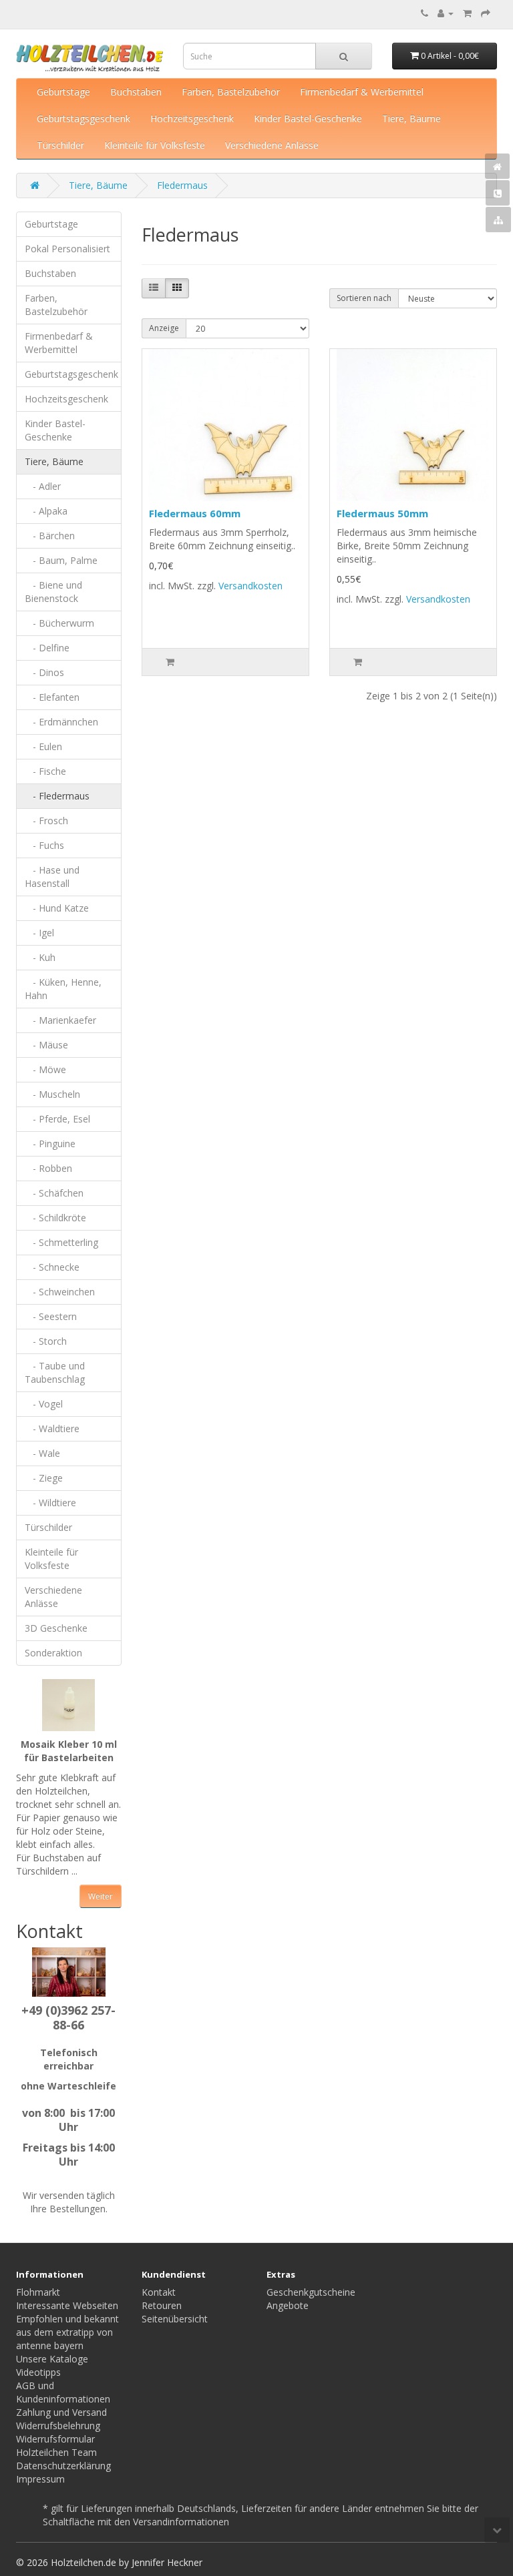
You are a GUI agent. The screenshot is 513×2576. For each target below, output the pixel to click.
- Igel (39, 933)
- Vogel (44, 1404)
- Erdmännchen (61, 722)
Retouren (162, 2305)
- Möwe (45, 1069)
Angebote (288, 2305)
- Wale (42, 1453)
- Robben (48, 1168)
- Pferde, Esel (57, 1119)
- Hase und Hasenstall (52, 877)
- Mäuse (46, 1045)
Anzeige (164, 328)
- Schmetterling (61, 1242)
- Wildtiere (50, 1503)
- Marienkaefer (60, 1020)
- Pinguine (50, 1144)
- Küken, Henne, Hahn (63, 989)
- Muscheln (52, 1094)
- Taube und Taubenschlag (55, 1372)
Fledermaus (182, 185)
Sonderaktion (53, 1653)
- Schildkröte (55, 1218)
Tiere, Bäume (411, 118)
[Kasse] (486, 13)
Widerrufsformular (55, 2439)
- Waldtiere (52, 1428)
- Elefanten (52, 697)
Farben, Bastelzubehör (231, 92)
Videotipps (38, 2372)
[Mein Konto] (446, 13)
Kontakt (159, 2292)
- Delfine (47, 648)
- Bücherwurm (59, 623)
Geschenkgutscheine (311, 2292)
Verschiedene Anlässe (272, 145)
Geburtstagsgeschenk (83, 118)
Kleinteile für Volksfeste (155, 145)
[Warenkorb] (467, 13)
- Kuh (40, 957)
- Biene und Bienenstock (53, 592)
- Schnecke (52, 1267)
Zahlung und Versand (61, 2412)
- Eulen (43, 746)
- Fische (45, 771)
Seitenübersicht (175, 2319)
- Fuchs (44, 845)
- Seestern (51, 1316)
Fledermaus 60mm (195, 513)
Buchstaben (136, 92)
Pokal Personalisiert (67, 249)
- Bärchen (50, 536)
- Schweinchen (60, 1292)
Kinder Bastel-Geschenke (308, 118)
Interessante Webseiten (67, 2305)
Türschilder (60, 145)
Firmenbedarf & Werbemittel (362, 92)
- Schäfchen (54, 1193)
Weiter (101, 1896)
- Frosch (46, 821)
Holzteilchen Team (56, 2452)
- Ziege (44, 1478)
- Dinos (44, 672)
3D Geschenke (56, 1628)
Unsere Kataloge (52, 2359)
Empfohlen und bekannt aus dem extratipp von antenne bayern (67, 2332)
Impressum (40, 2479)
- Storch (46, 1341)
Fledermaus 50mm (382, 513)
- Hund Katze (57, 908)
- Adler (43, 486)
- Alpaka (46, 511)
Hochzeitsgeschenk (192, 118)
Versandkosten (250, 586)
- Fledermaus (57, 796)
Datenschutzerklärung (63, 2466)
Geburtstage (63, 92)
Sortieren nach (364, 298)
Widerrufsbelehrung (58, 2426)
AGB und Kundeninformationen (63, 2392)
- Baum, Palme (61, 560)
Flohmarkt (38, 2292)
